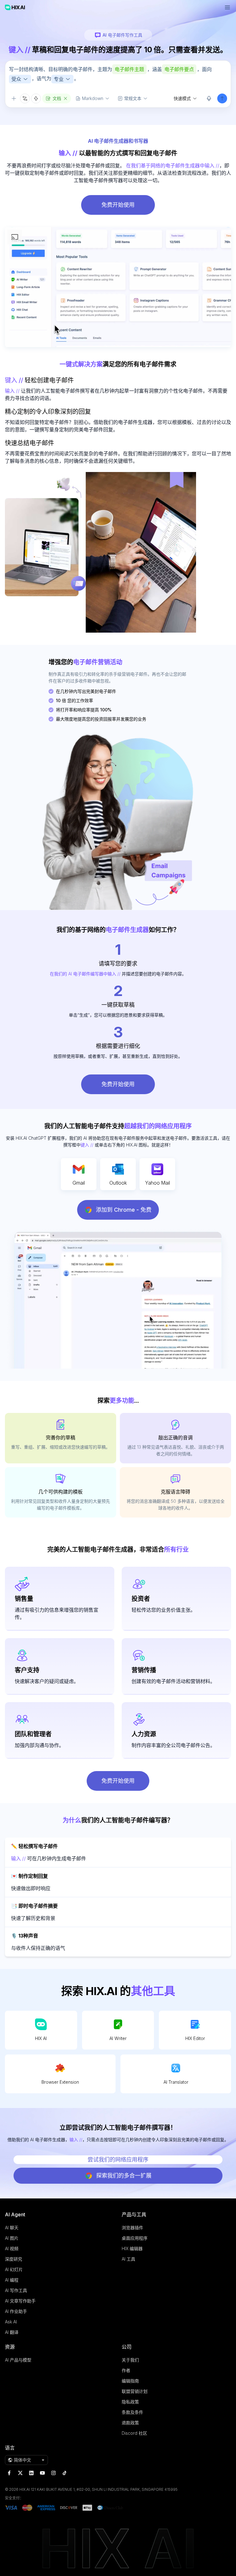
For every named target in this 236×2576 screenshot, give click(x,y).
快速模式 (182, 98)
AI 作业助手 (16, 2311)
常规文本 (133, 98)
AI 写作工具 (16, 2290)
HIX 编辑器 (132, 2248)
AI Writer (118, 2038)
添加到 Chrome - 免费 (124, 1210)
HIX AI (41, 2038)
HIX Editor (195, 2038)
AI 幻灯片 (14, 2269)
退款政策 (130, 2423)
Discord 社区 (134, 2433)
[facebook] (9, 2473)
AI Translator (176, 2082)
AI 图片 (12, 2238)
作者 (126, 2370)
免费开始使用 (118, 205)
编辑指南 (130, 2381)
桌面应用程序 (135, 2238)
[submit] (222, 98)
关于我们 (130, 2360)
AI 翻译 (12, 2332)
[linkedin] (31, 2473)
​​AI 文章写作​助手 (20, 2301)
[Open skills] (36, 98)
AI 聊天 (12, 2228)
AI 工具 (128, 2259)
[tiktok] (65, 2473)
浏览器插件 (132, 2228)
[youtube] (42, 2473)
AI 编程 (12, 2280)
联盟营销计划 (135, 2391)
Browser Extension (60, 2082)
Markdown (93, 98)
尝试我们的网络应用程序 (118, 2160)
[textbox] (118, 77)
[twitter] (20, 2473)
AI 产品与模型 (18, 2360)
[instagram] (53, 2473)
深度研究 (14, 2259)
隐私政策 (130, 2402)
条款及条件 (132, 2412)
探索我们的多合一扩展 (124, 2176)
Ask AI (11, 2322)
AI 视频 (12, 2248)
